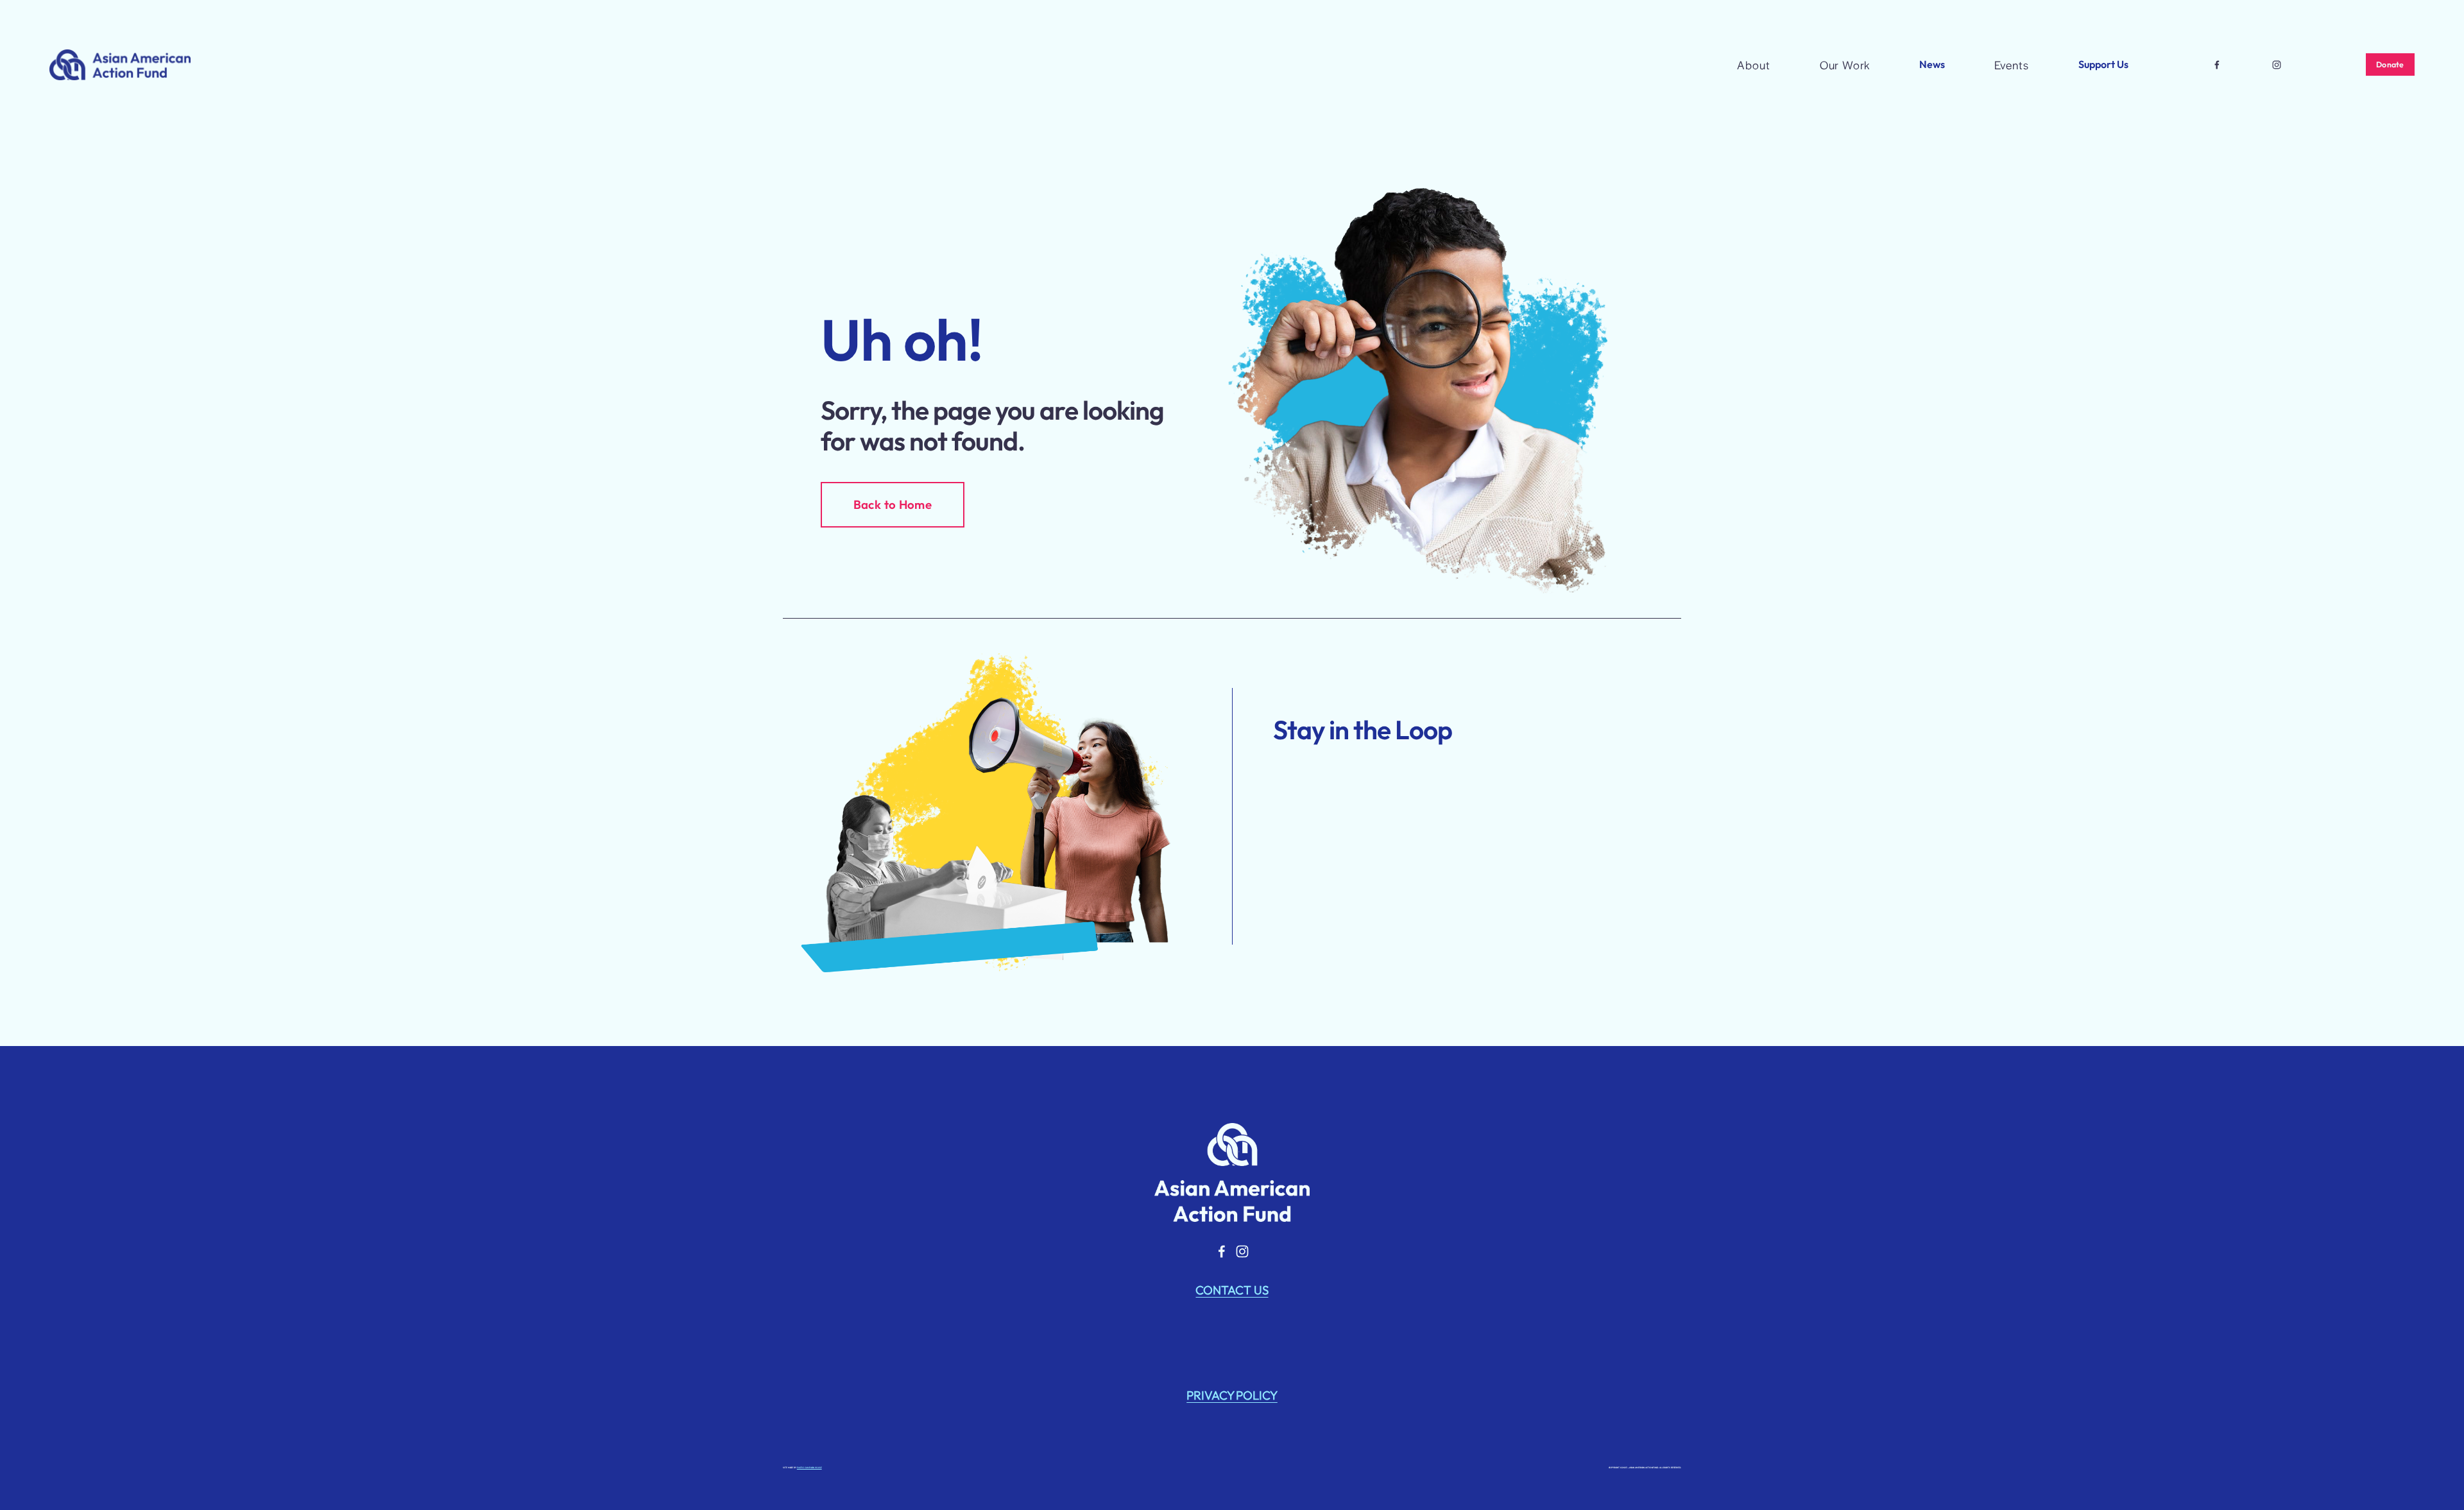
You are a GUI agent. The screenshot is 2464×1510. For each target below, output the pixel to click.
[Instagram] (2277, 65)
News (1932, 64)
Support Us (2103, 64)
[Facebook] (2217, 65)
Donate (2390, 64)
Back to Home (893, 504)
